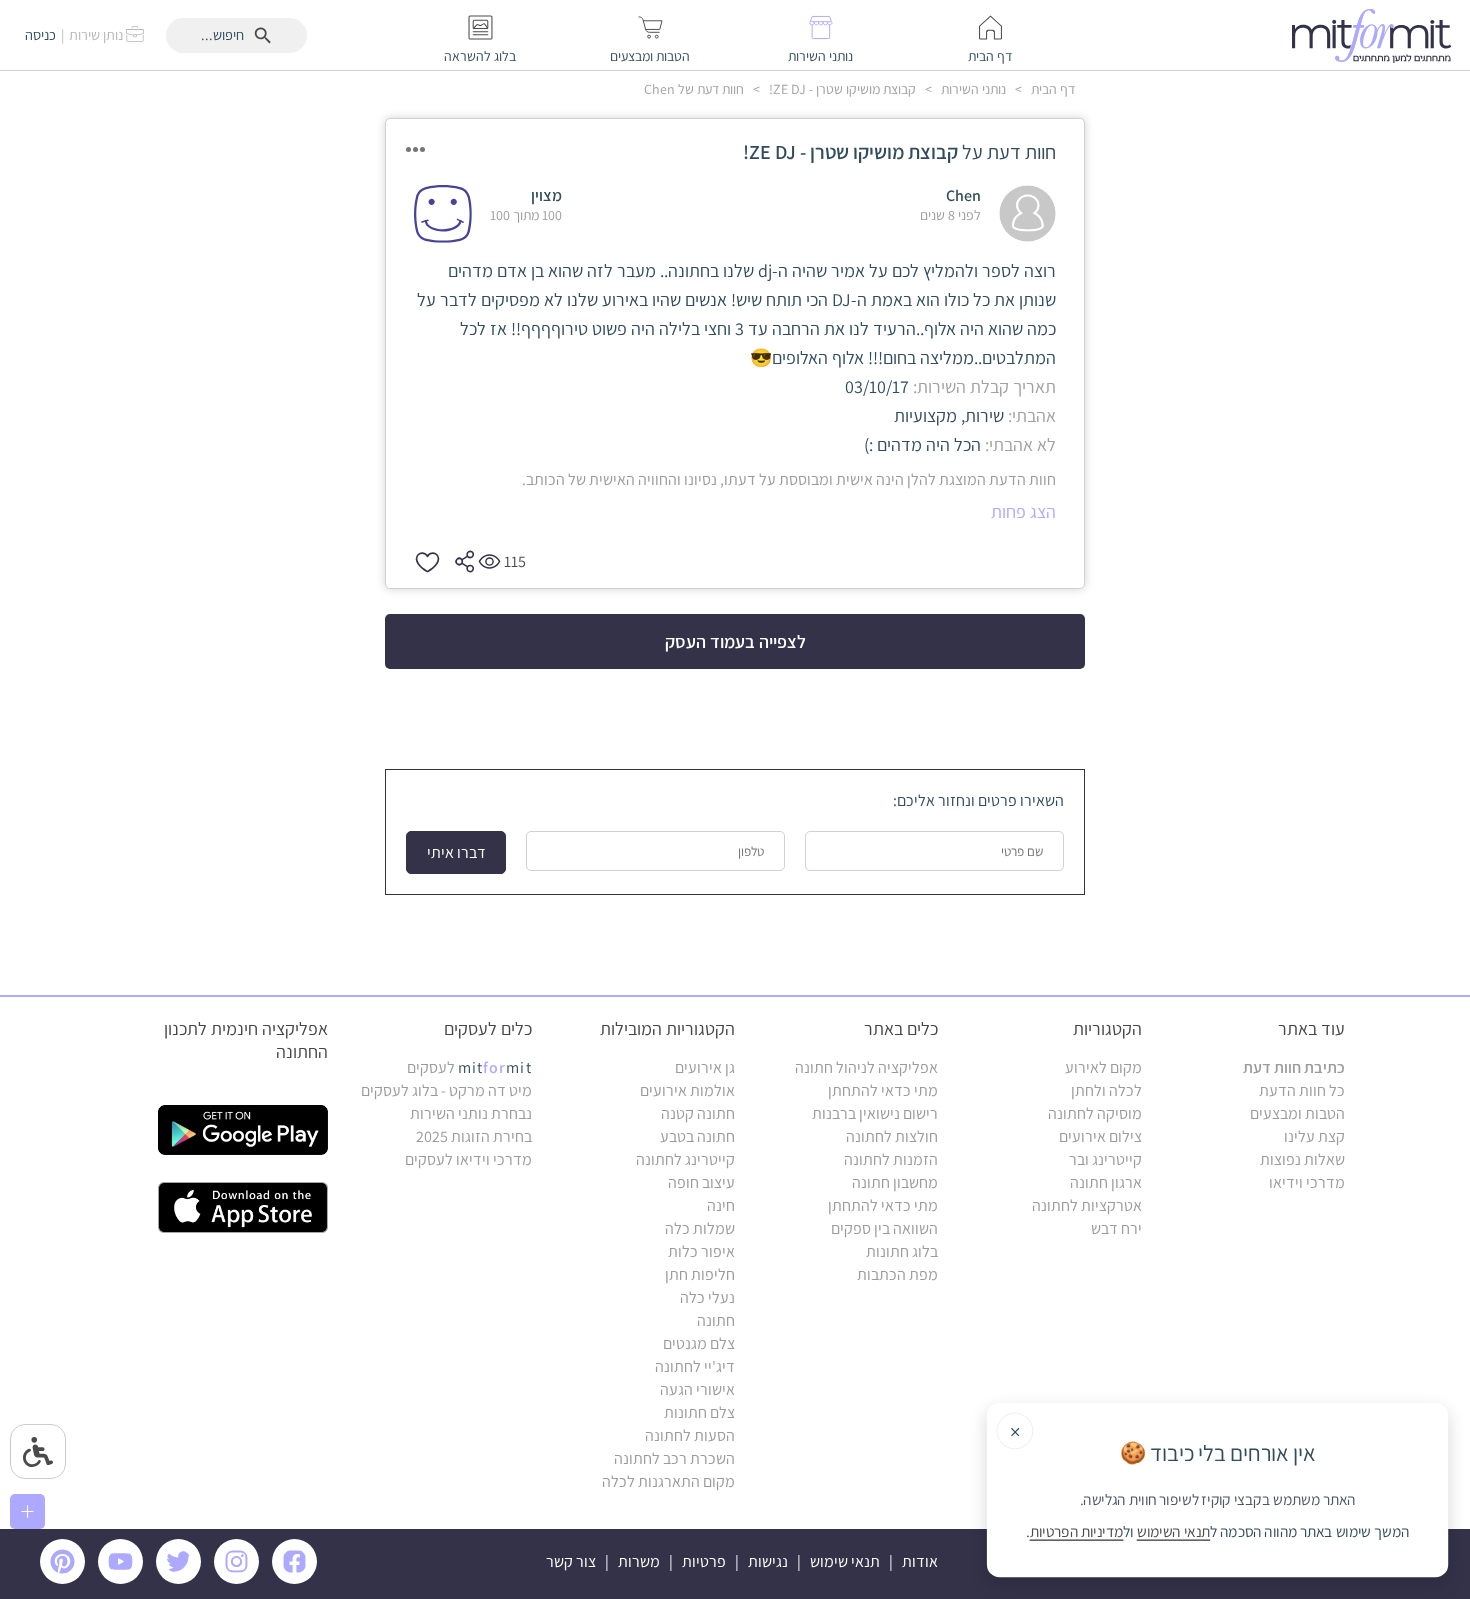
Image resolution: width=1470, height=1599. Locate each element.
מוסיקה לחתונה (1095, 1113)
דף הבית (1051, 89)
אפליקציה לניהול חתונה (866, 1067)
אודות (920, 1561)
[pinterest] (67, 1578)
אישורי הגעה (697, 1389)
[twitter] (182, 1578)
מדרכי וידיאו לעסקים (468, 1159)
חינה (721, 1205)
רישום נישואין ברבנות (875, 1113)
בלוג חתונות (902, 1251)
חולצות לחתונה (892, 1136)
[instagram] (240, 1578)
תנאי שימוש (845, 1561)
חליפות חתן (700, 1274)
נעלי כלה (707, 1297)
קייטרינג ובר (1105, 1159)
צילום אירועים (1100, 1136)
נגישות (768, 1561)
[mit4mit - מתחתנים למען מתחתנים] (1377, 35)
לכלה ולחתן (1106, 1090)
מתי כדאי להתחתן (883, 1090)
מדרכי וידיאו (1307, 1182)
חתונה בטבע (697, 1136)
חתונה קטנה (698, 1113)
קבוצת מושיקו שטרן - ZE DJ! (841, 89)
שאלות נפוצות (1302, 1159)
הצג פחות (1023, 511)
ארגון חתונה (1106, 1182)
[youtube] (124, 1578)
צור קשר (571, 1561)
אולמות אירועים (687, 1090)
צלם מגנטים (699, 1343)
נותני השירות (972, 89)
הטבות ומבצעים (1297, 1113)
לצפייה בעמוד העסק (735, 641)
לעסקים (469, 1067)
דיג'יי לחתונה (695, 1366)
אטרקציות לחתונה (1087, 1205)
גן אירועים (705, 1067)
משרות (639, 1561)
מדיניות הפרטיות (1077, 1532)
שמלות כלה (700, 1228)
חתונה (716, 1320)
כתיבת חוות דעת (1294, 1067)
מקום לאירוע (1103, 1067)
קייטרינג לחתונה (685, 1159)
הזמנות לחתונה (891, 1159)
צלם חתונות (699, 1412)
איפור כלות (701, 1251)
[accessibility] (38, 1451)
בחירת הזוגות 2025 (474, 1136)
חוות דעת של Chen (694, 89)
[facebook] (298, 1578)
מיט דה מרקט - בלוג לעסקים (446, 1090)
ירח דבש (1116, 1228)
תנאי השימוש (1174, 1532)
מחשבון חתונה (895, 1182)
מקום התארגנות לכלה (668, 1481)
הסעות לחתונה (690, 1435)
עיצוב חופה (701, 1182)
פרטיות (704, 1561)
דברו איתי (456, 852)
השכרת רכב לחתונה (674, 1458)
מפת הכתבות (897, 1274)
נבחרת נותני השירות (471, 1113)
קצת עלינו (1314, 1136)
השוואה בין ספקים (884, 1228)
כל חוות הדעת (1302, 1090)
